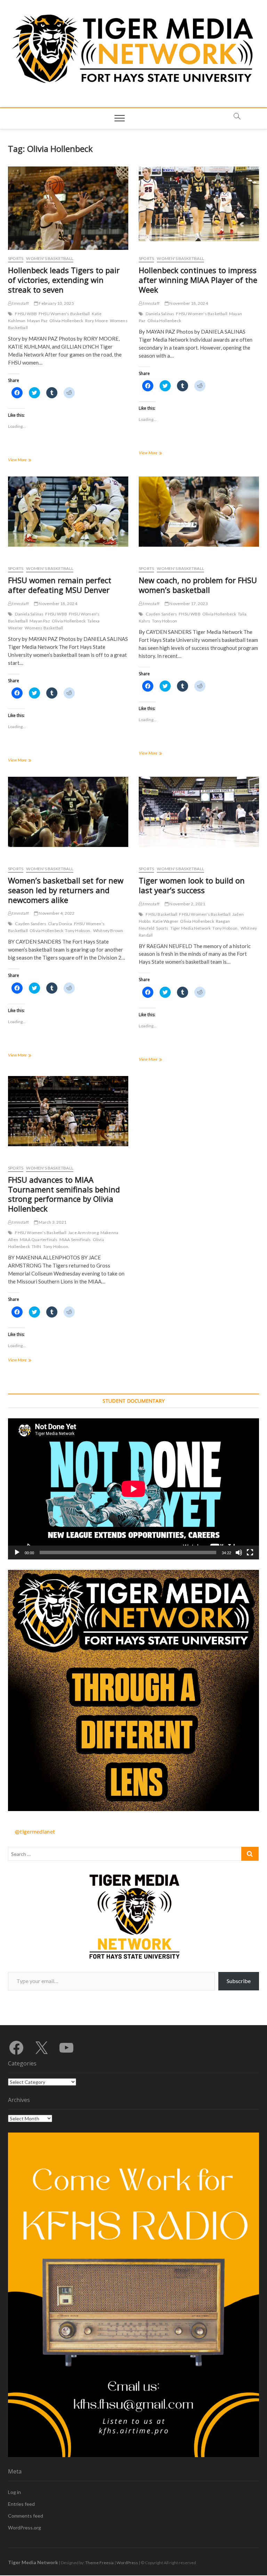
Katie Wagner (165, 921)
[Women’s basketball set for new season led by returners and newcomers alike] (68, 812)
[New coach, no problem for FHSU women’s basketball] (199, 512)
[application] (133, 1489)
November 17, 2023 (188, 604)
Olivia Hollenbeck (66, 321)
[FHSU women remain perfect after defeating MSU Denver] (68, 512)
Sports (16, 258)
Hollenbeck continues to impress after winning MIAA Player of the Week (198, 280)
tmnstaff (20, 303)
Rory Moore (97, 321)
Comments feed (26, 2516)
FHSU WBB (26, 314)
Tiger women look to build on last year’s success (192, 885)
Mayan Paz (37, 321)
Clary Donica (60, 924)
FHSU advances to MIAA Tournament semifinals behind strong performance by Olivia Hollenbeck (64, 1194)
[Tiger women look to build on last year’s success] (199, 812)
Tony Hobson (164, 621)
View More (27, 460)
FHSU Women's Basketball (64, 314)
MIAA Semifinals (75, 1240)
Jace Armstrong (83, 1233)
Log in (14, 2492)
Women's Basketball (50, 258)
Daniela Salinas (160, 314)
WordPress (127, 2563)
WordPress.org (25, 2528)
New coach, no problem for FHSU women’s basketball (198, 585)
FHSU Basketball (161, 914)
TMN (37, 1246)
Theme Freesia (99, 2563)
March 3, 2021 (52, 1222)
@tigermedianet (35, 1831)
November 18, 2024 (188, 303)
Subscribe (239, 1981)
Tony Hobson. (78, 931)
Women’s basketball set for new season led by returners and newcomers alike (66, 890)
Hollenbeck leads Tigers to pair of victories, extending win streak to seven (64, 280)
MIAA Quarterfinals (39, 1240)
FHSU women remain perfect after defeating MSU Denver (60, 585)
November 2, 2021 (187, 904)
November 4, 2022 (56, 913)
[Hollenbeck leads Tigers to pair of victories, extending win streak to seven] (68, 210)
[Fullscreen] (250, 1552)
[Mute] (239, 1552)
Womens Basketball (44, 628)
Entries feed (21, 2504)
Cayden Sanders (161, 614)
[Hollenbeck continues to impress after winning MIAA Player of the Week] (199, 204)
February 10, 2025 (56, 303)
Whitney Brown (108, 931)
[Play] (17, 1552)
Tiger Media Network (191, 928)
